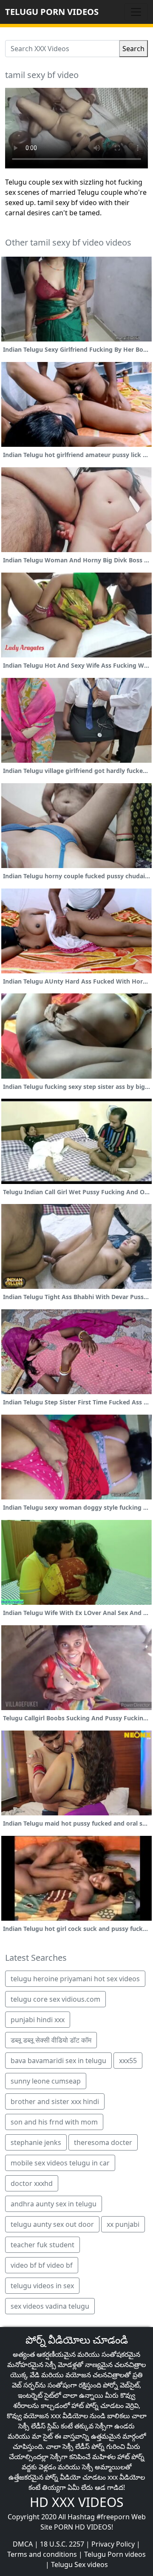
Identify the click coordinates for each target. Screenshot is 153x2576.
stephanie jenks (36, 2142)
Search (133, 49)
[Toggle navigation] (136, 12)
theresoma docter (103, 2142)
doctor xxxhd (32, 2183)
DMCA (23, 2544)
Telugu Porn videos (115, 2554)
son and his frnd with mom (54, 2122)
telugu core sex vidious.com (55, 1999)
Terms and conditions (42, 2554)
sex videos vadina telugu (50, 2306)
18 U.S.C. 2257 (62, 2544)
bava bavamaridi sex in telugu (58, 2061)
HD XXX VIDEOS (76, 2502)
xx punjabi (123, 2224)
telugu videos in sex (42, 2286)
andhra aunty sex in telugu (54, 2204)
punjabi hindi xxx (38, 2020)
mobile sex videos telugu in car (60, 2163)
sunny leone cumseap (46, 2081)
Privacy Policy (113, 2544)
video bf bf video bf (42, 2265)
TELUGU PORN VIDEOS (52, 12)
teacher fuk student (42, 2245)
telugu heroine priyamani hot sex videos (75, 1979)
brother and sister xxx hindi (55, 2101)
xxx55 (128, 2061)
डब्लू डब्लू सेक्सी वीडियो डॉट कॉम (51, 2040)
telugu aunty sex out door (52, 2224)
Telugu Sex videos (79, 2564)
